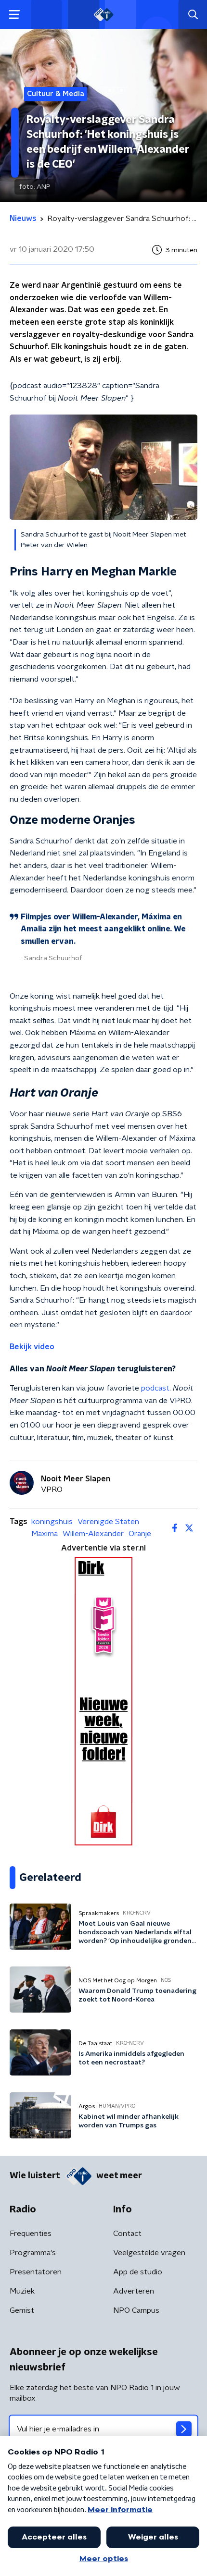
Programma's (33, 2253)
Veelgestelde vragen (149, 2253)
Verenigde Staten (108, 1522)
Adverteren (134, 2291)
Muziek (22, 2291)
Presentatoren (36, 2272)
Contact (127, 2234)
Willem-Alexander (93, 1534)
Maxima (45, 1534)
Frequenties (31, 2234)
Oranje (140, 1534)
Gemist (22, 2310)
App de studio (138, 2272)
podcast (155, 1388)
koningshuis (52, 1522)
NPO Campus (136, 2310)
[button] (14, 15)
